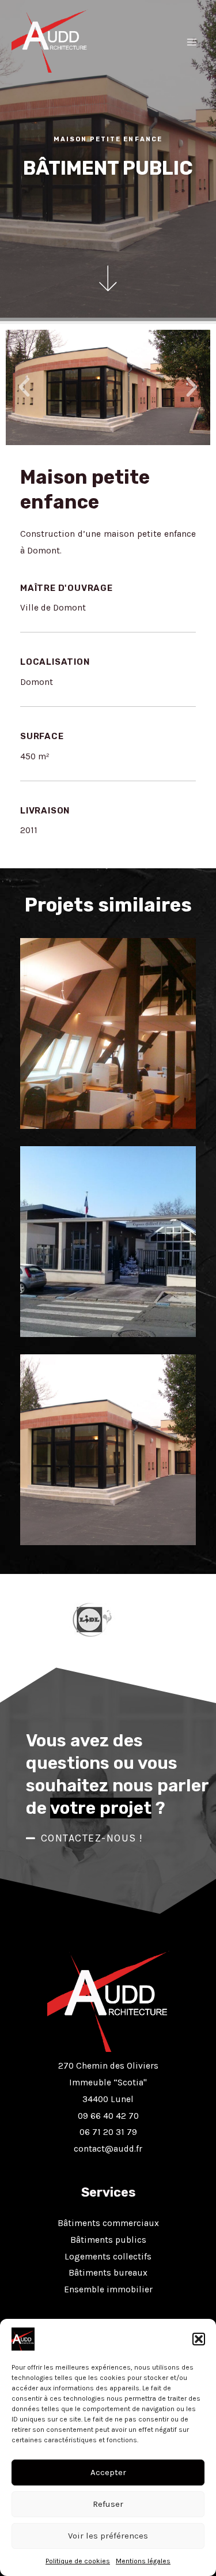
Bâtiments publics (108, 2240)
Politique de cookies (78, 2561)
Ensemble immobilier (108, 2289)
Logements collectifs (108, 2257)
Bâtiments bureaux (108, 2273)
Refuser (108, 2504)
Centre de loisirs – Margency (108, 1304)
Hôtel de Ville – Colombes (108, 1095)
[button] (199, 2339)
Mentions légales (143, 2561)
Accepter (108, 2472)
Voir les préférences (108, 2536)
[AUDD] (50, 41)
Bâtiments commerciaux (108, 2223)
